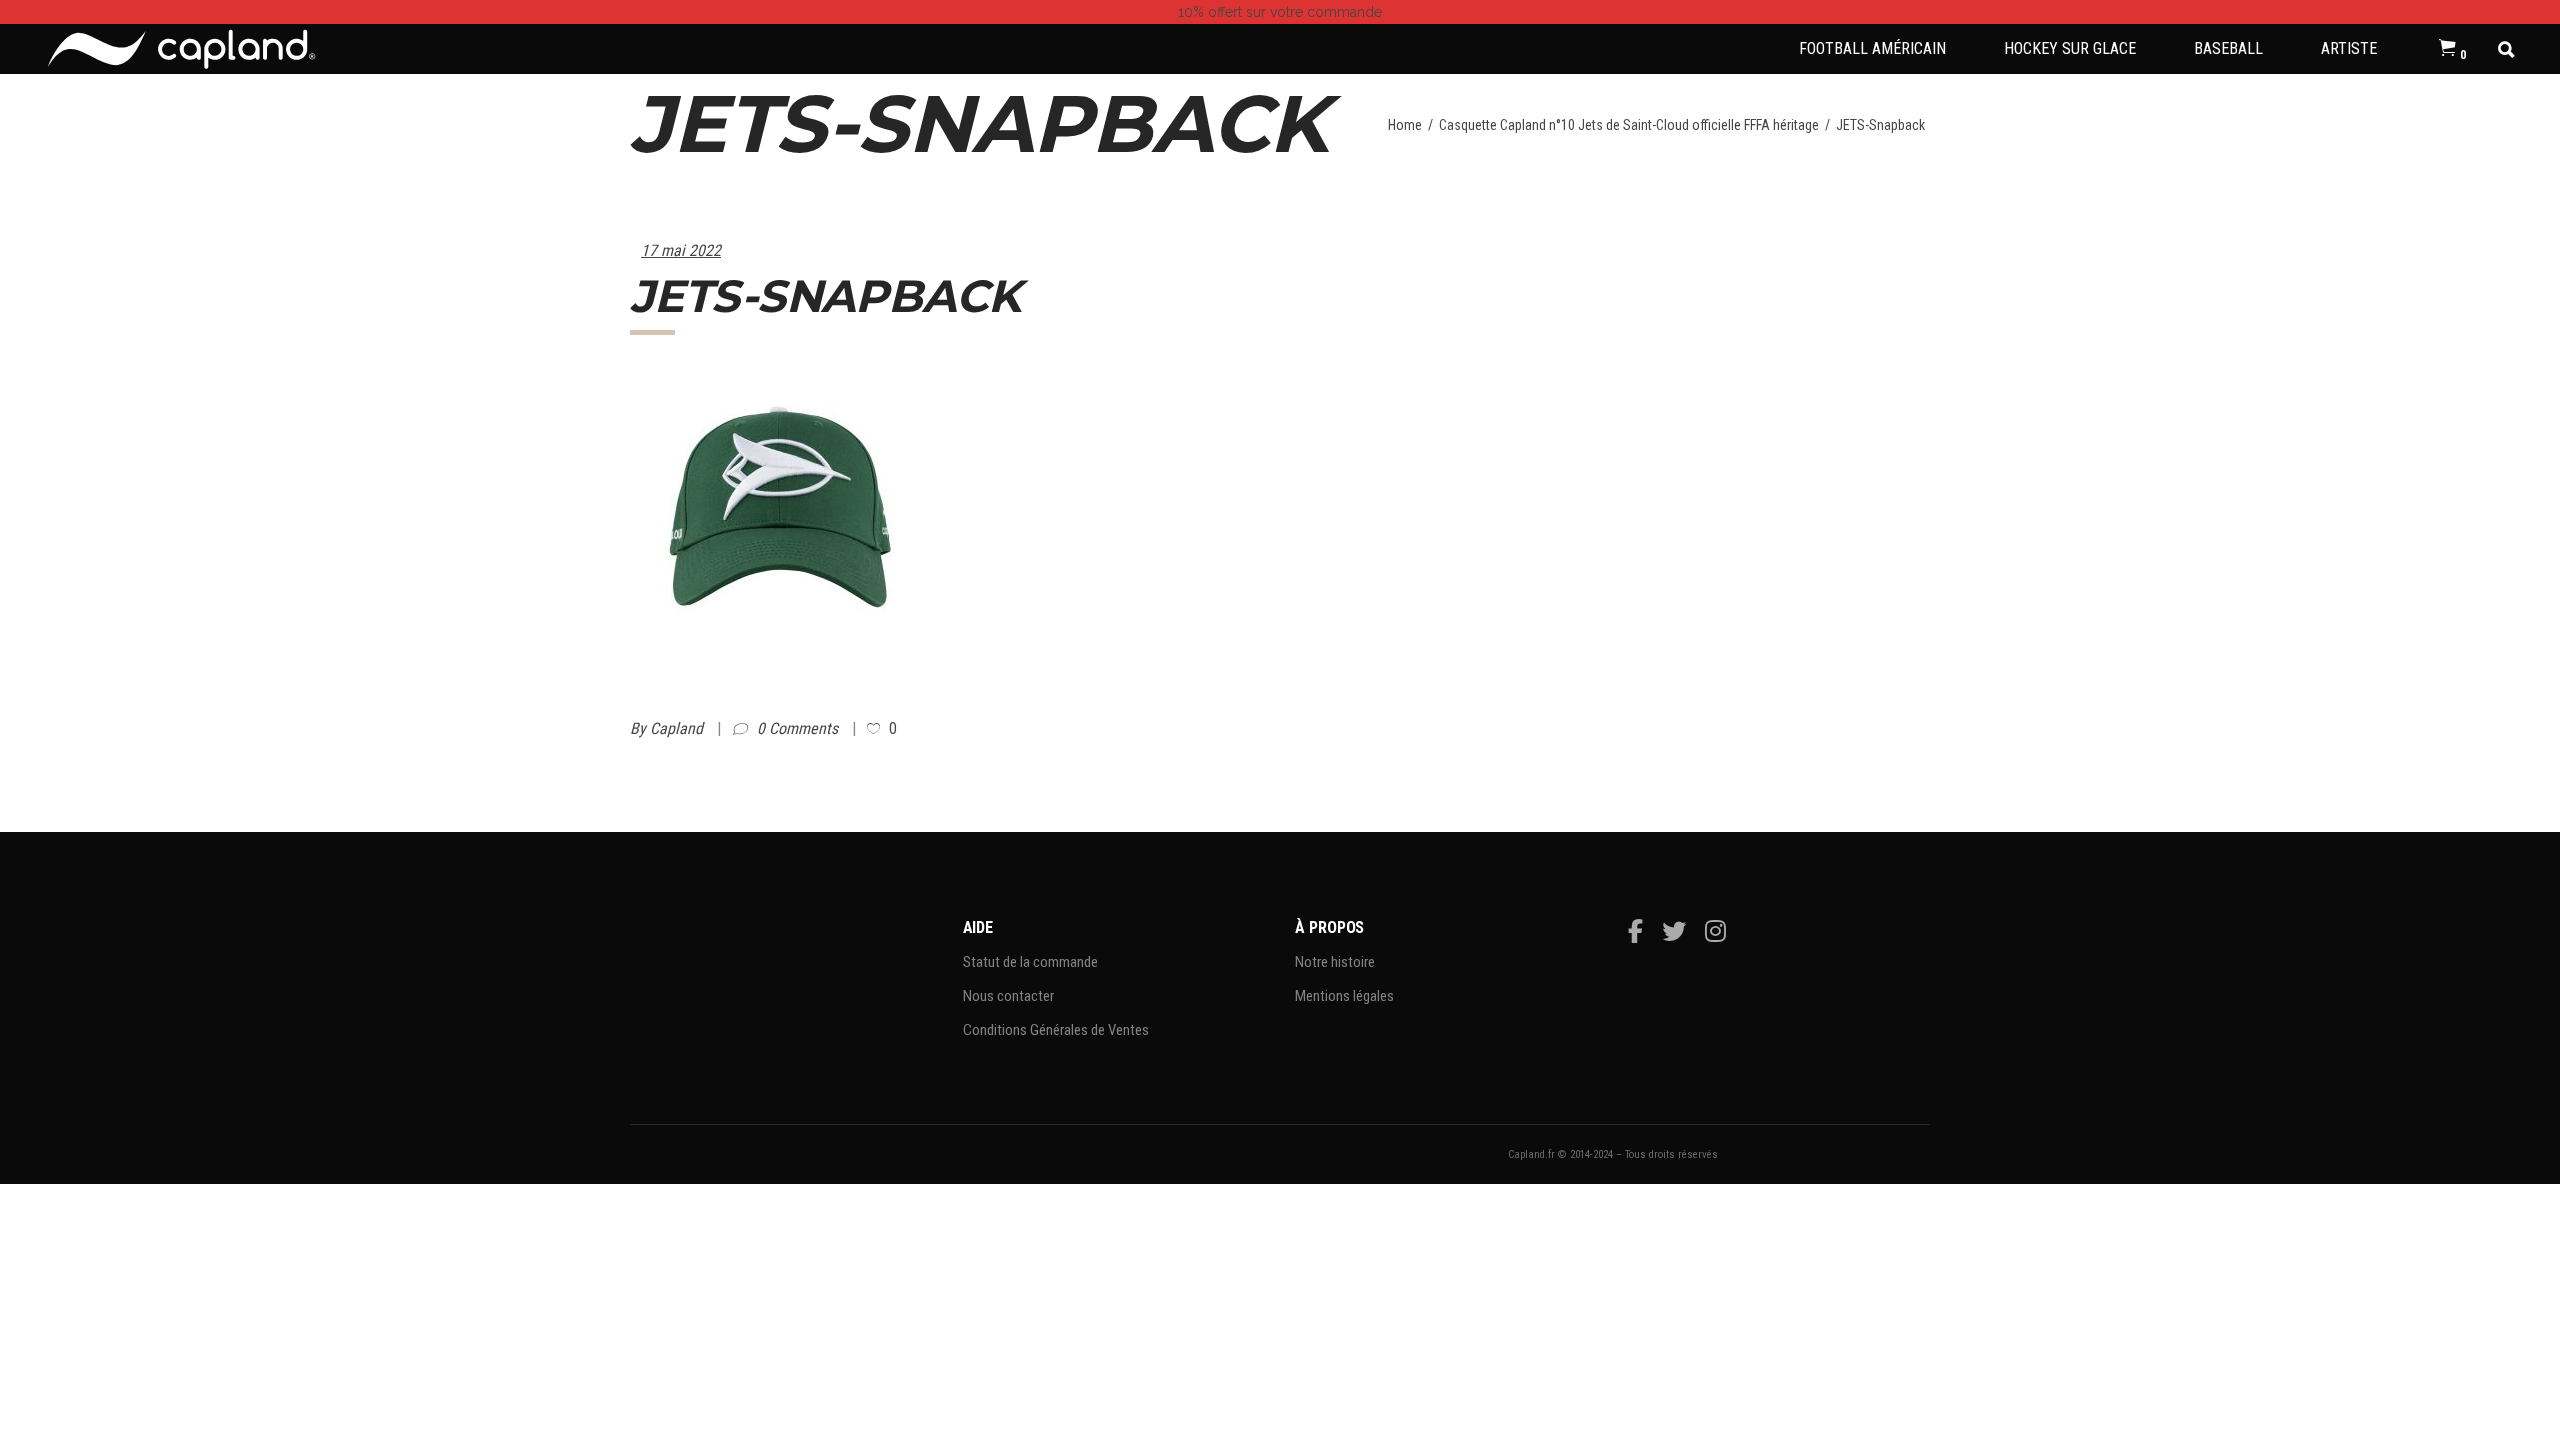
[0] (2447, 49)
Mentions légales (1344, 996)
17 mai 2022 (681, 250)
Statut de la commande (1030, 962)
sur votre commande (1280, 12)
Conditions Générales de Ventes (1056, 1030)
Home (1405, 125)
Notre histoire (1335, 962)
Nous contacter (1008, 996)
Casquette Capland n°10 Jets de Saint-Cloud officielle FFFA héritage (1629, 125)
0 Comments (799, 728)
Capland (678, 728)
